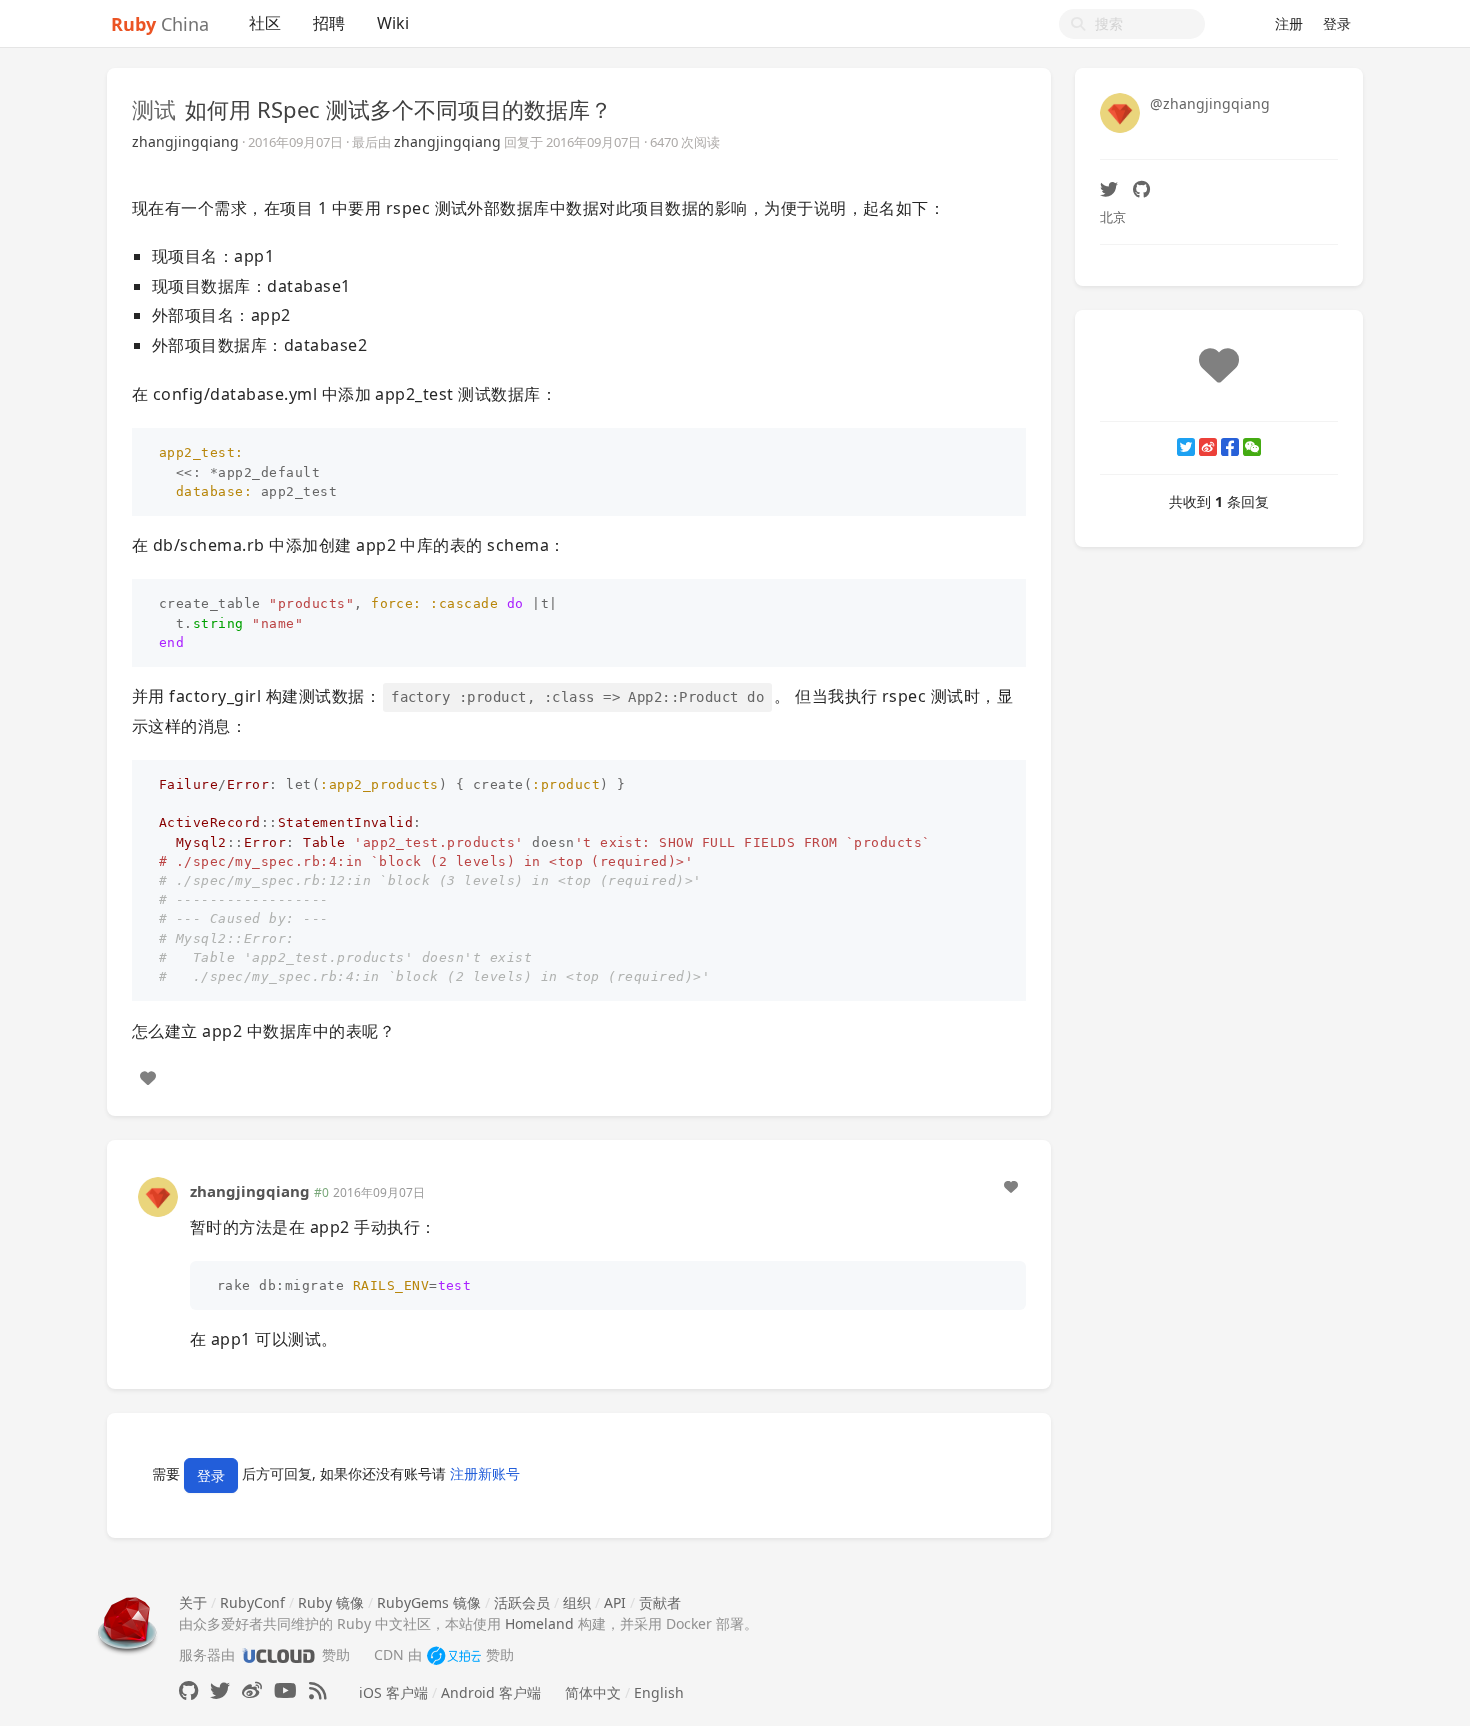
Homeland (539, 1623)
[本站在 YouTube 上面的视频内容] (285, 1690)
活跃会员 (522, 1602)
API (615, 1602)
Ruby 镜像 (331, 1602)
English (659, 1692)
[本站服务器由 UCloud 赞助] (278, 1654)
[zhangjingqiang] (158, 1195)
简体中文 (593, 1692)
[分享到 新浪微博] (1208, 447)
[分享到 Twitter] (1186, 447)
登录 (1337, 23)
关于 (193, 1602)
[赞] (148, 1078)
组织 (577, 1602)
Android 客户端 (491, 1692)
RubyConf (252, 1602)
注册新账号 (485, 1474)
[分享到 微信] (1252, 447)
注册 (1289, 23)
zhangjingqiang (185, 141)
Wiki (393, 23)
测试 (154, 109)
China (160, 24)
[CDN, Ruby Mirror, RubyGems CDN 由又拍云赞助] (454, 1654)
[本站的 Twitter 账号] (220, 1690)
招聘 (329, 23)
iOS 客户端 (393, 1692)
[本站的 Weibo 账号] (252, 1690)
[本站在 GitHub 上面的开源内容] (188, 1690)
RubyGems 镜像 (429, 1602)
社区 (265, 23)
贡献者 (660, 1602)
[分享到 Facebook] (1230, 447)
